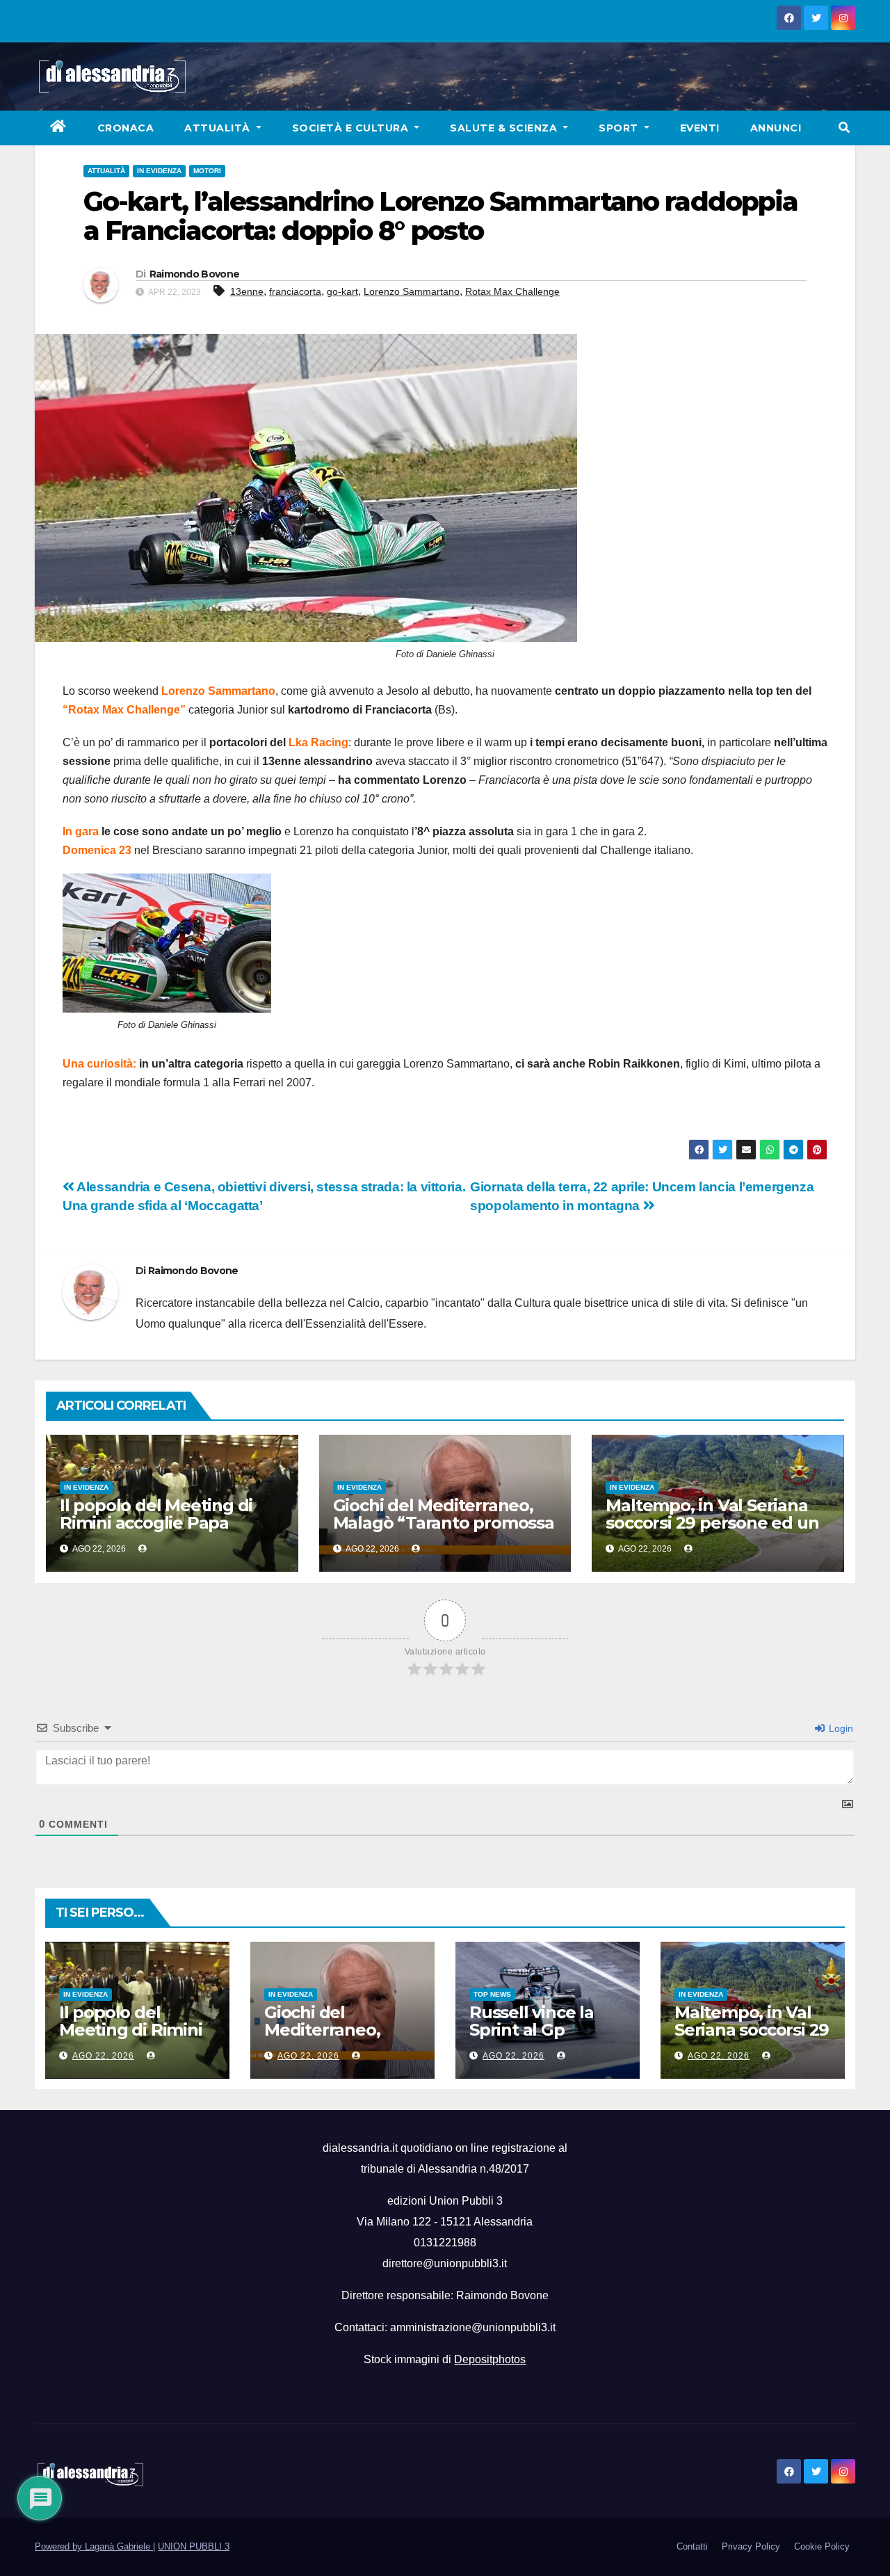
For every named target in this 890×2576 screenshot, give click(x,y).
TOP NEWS (492, 1994)
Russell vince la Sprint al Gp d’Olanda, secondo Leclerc (545, 2038)
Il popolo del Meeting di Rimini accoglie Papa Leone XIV (156, 1523)
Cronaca (126, 128)
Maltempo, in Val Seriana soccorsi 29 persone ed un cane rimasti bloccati (712, 1523)
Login (840, 1728)
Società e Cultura (352, 128)
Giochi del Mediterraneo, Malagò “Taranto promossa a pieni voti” (444, 1523)
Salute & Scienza (505, 128)
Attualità (219, 128)
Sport (620, 128)
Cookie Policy (822, 2546)
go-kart (342, 291)
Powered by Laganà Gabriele (94, 2546)
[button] (844, 128)
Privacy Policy (751, 2546)
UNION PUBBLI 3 (194, 2546)
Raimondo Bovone (195, 274)
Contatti (692, 2546)
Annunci (776, 128)
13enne (247, 291)
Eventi (700, 128)
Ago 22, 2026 (103, 2056)
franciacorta (295, 291)
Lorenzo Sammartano (412, 291)
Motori (207, 171)
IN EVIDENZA (159, 171)
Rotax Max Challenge (512, 291)
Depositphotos (490, 2359)
